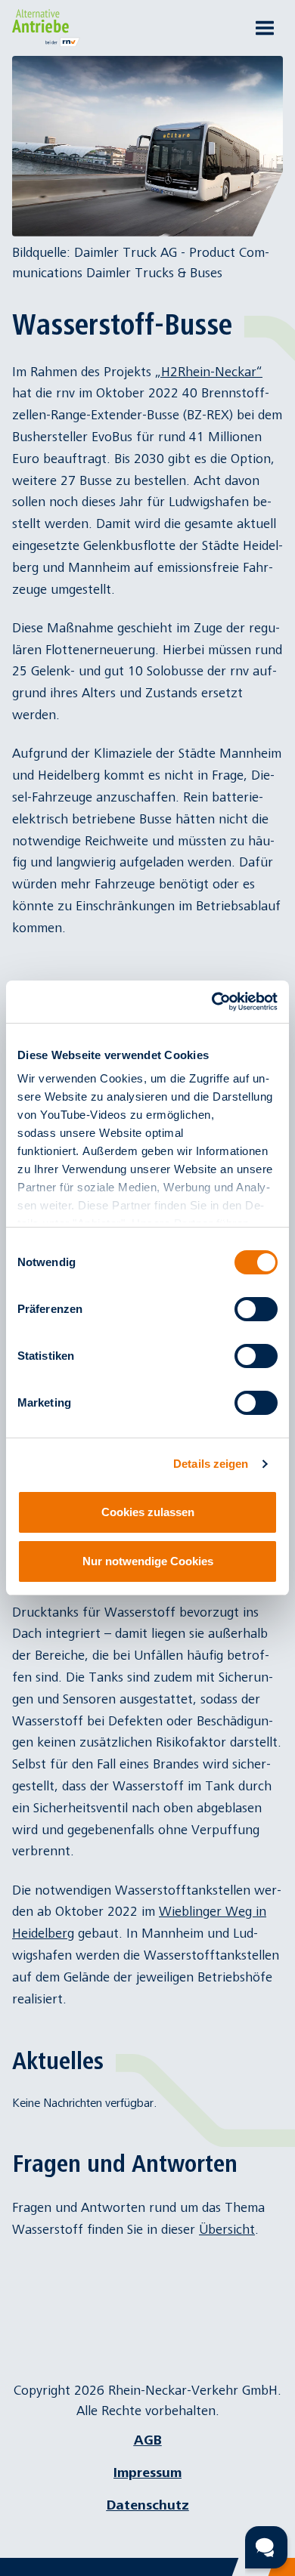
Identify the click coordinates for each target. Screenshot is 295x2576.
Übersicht (227, 2230)
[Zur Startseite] (50, 28)
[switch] (256, 1309)
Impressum (147, 2473)
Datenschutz (148, 2505)
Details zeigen (211, 1464)
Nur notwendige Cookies (148, 1561)
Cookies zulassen (148, 1512)
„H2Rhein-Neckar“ (209, 372)
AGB (148, 2440)
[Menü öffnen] (265, 28)
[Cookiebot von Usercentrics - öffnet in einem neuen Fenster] (212, 1002)
